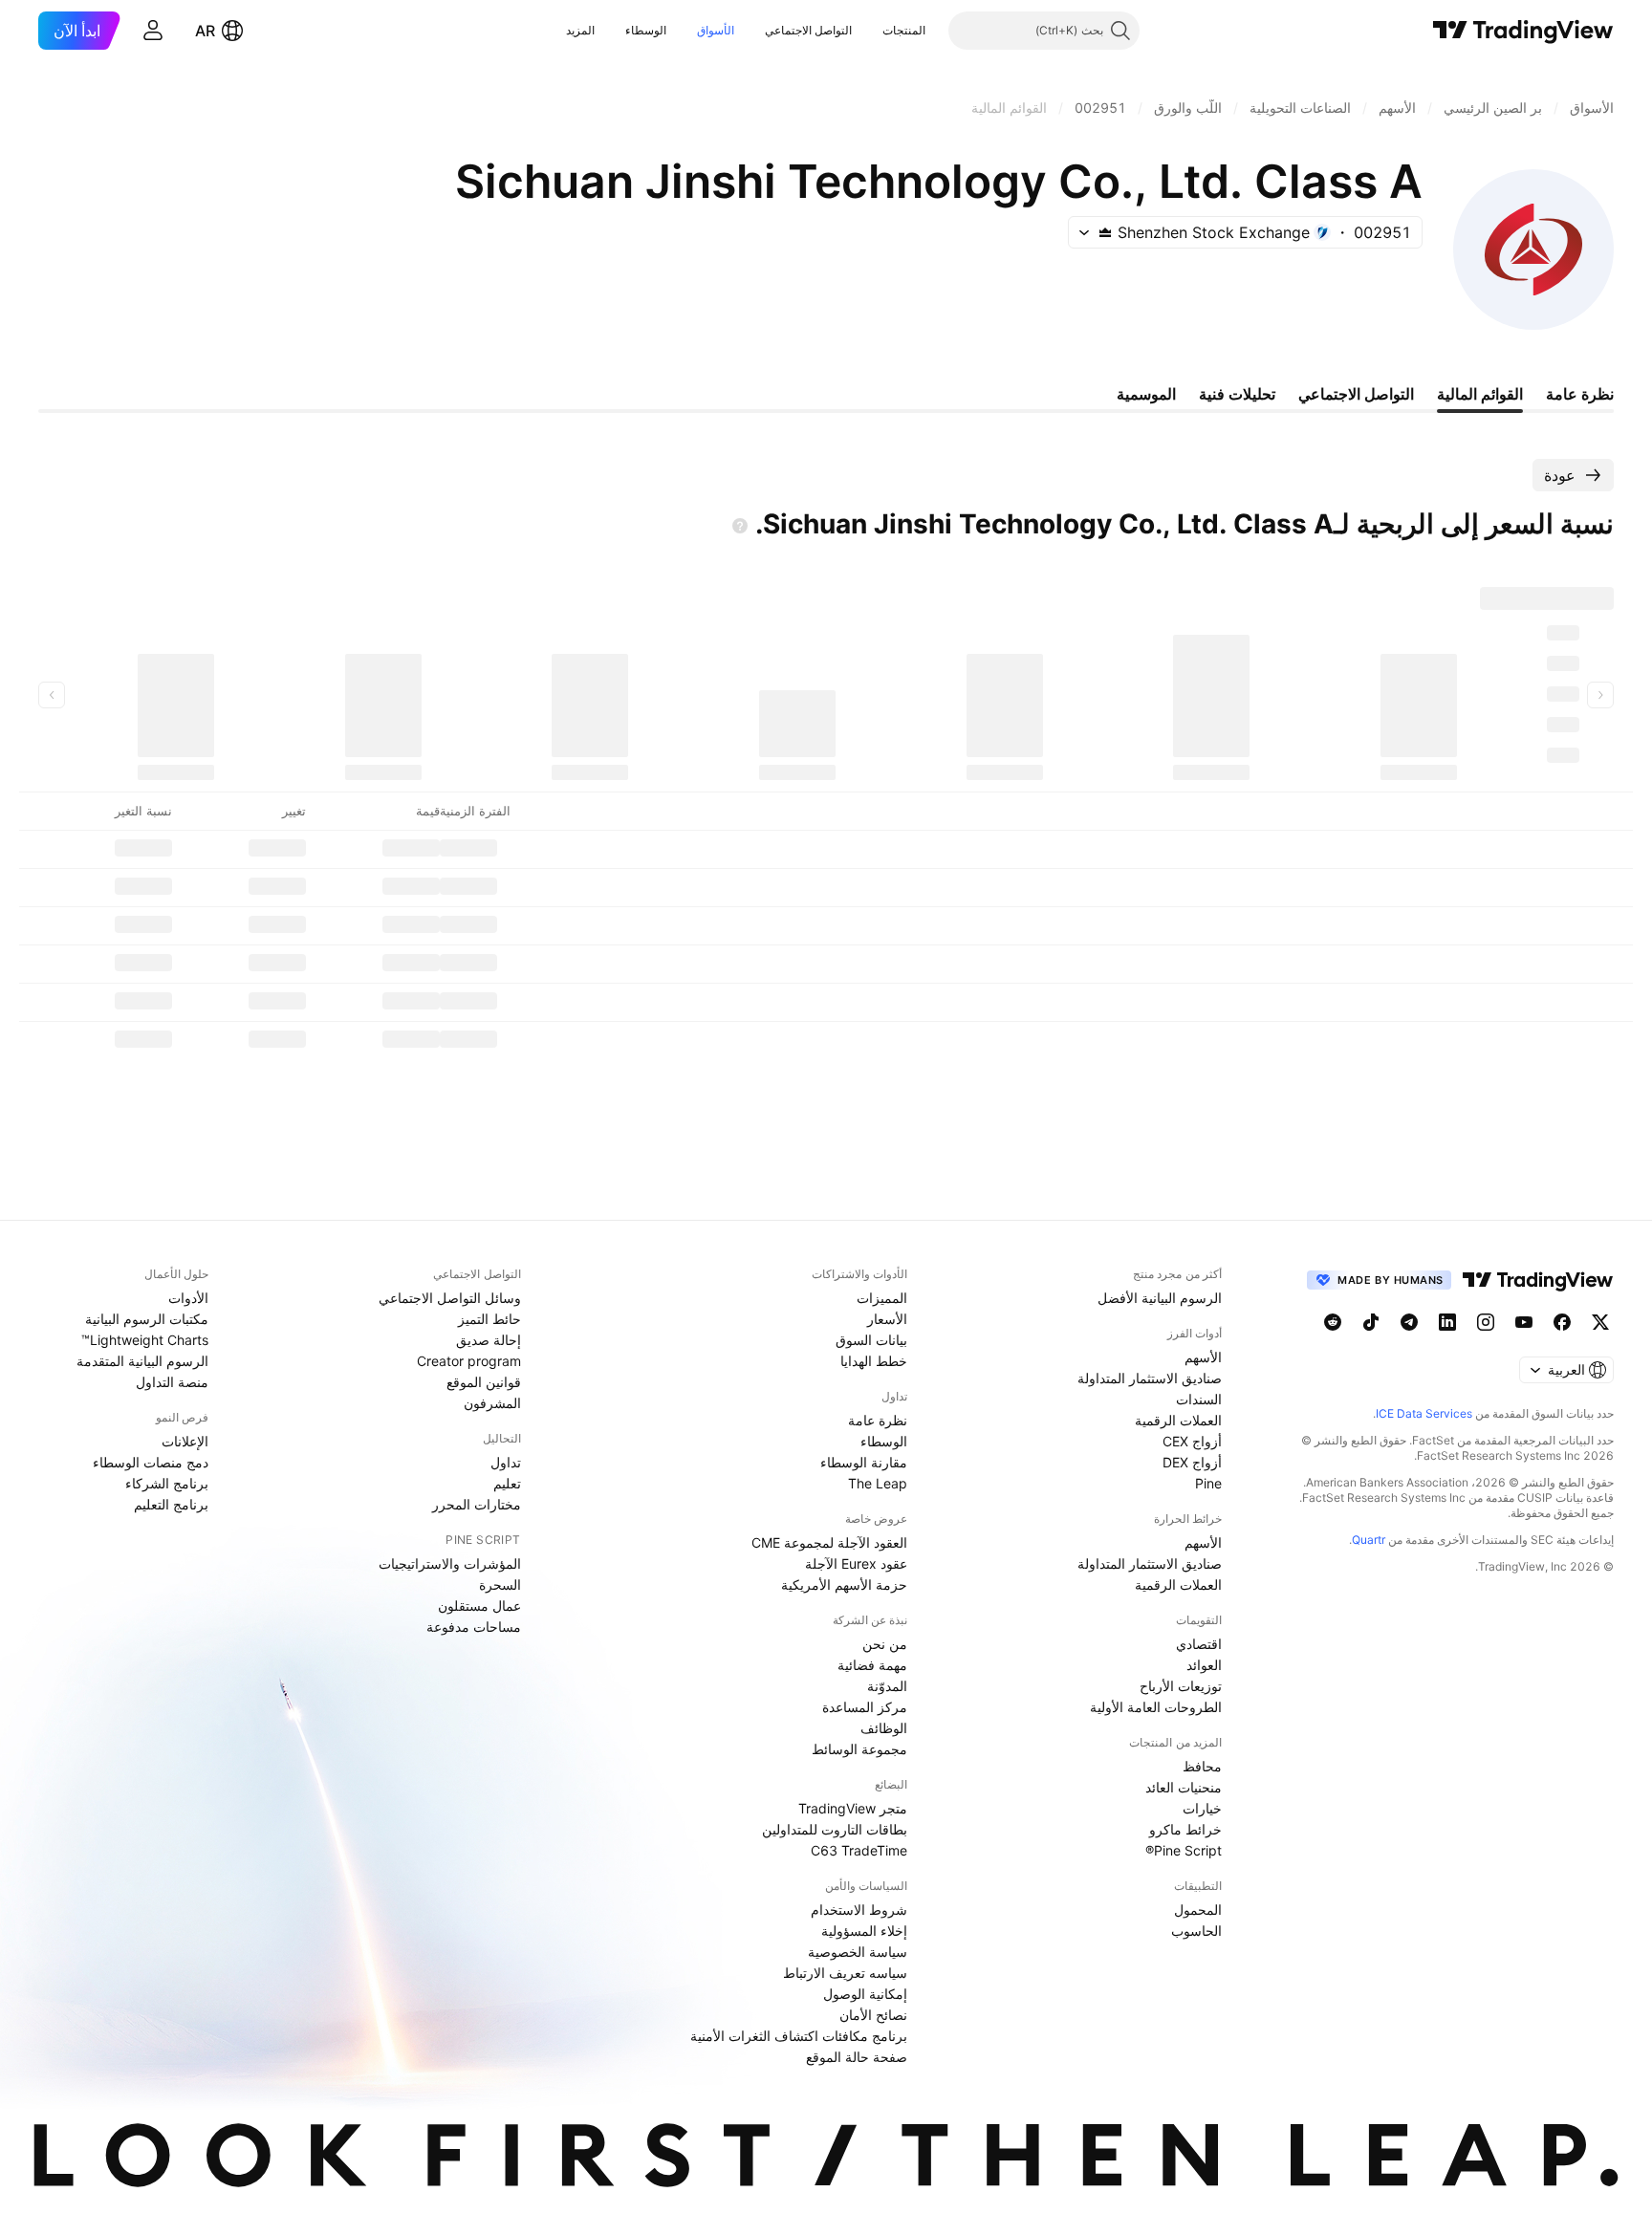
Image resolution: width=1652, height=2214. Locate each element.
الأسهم (1203, 1357)
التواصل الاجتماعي (808, 30)
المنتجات (904, 30)
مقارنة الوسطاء (864, 1462)
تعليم (507, 1483)
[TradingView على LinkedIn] (1447, 1322)
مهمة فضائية (872, 1665)
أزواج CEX (1192, 1441)
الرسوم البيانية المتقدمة (142, 1361)
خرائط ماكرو (1185, 1829)
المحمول (1198, 1910)
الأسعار (887, 1319)
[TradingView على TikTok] (1371, 1322)
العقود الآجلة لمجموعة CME (829, 1542)
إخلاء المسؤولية (864, 1931)
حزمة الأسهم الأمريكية (844, 1585)
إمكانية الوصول (865, 1994)
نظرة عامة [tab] (1580, 394)
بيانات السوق (871, 1340)
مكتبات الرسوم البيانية (147, 1319)
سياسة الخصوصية (858, 1952)
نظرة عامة (878, 1420)
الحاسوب (1196, 1931)
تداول (506, 1462)
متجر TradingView (853, 1808)
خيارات (1202, 1808)
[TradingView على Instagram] (1486, 1322)
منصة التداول (172, 1382)
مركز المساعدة (865, 1707)
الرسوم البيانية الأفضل (1160, 1298)
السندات (1199, 1399)
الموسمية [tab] (1146, 394)
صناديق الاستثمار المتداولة (1150, 1378)
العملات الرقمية (1178, 1420)
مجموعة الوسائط (859, 1749)
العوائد (1204, 1665)
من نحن (885, 1644)
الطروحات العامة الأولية (1156, 1707)
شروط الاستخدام (859, 1910)
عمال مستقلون (479, 1606)
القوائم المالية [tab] (1480, 394)
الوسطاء (646, 30)
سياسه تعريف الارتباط (845, 1973)
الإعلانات (185, 1441)
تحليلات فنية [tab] (1237, 394)
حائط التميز (489, 1319)
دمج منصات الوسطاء (151, 1462)
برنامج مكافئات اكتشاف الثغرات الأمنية (799, 2036)
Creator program (469, 1361)
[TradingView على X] (1600, 1322)
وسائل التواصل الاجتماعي (450, 1298)
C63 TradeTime (859, 1850)
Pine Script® (1184, 1850)
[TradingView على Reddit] (1333, 1322)
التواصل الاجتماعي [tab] (1356, 394)
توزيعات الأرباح (1181, 1686)
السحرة (500, 1585)
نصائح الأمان (873, 2015)
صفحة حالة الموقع (857, 2057)
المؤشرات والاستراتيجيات (450, 1563)
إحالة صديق (489, 1340)
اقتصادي (1199, 1644)
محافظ (1202, 1766)
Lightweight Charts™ (145, 1340)
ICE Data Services (1424, 1413)
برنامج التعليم (171, 1504)
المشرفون (492, 1403)
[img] (1105, 232)
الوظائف (884, 1728)
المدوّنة (887, 1686)
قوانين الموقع (484, 1382)
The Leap (878, 1483)
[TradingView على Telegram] (1409, 1322)
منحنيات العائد (1184, 1787)
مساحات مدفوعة (474, 1627)
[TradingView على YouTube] (1524, 1322)
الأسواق (716, 30)
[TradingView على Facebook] (1562, 1322)
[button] (868, 31)
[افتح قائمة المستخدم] (153, 31)
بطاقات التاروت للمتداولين (835, 1829)
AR (205, 31)
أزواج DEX (1192, 1462)
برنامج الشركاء (167, 1483)
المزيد (580, 30)
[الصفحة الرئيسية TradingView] (1523, 31)
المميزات (882, 1298)
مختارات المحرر (477, 1504)
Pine (1208, 1483)
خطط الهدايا (874, 1361)
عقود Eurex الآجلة (856, 1563)
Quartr (1369, 1540)
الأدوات (188, 1298)
